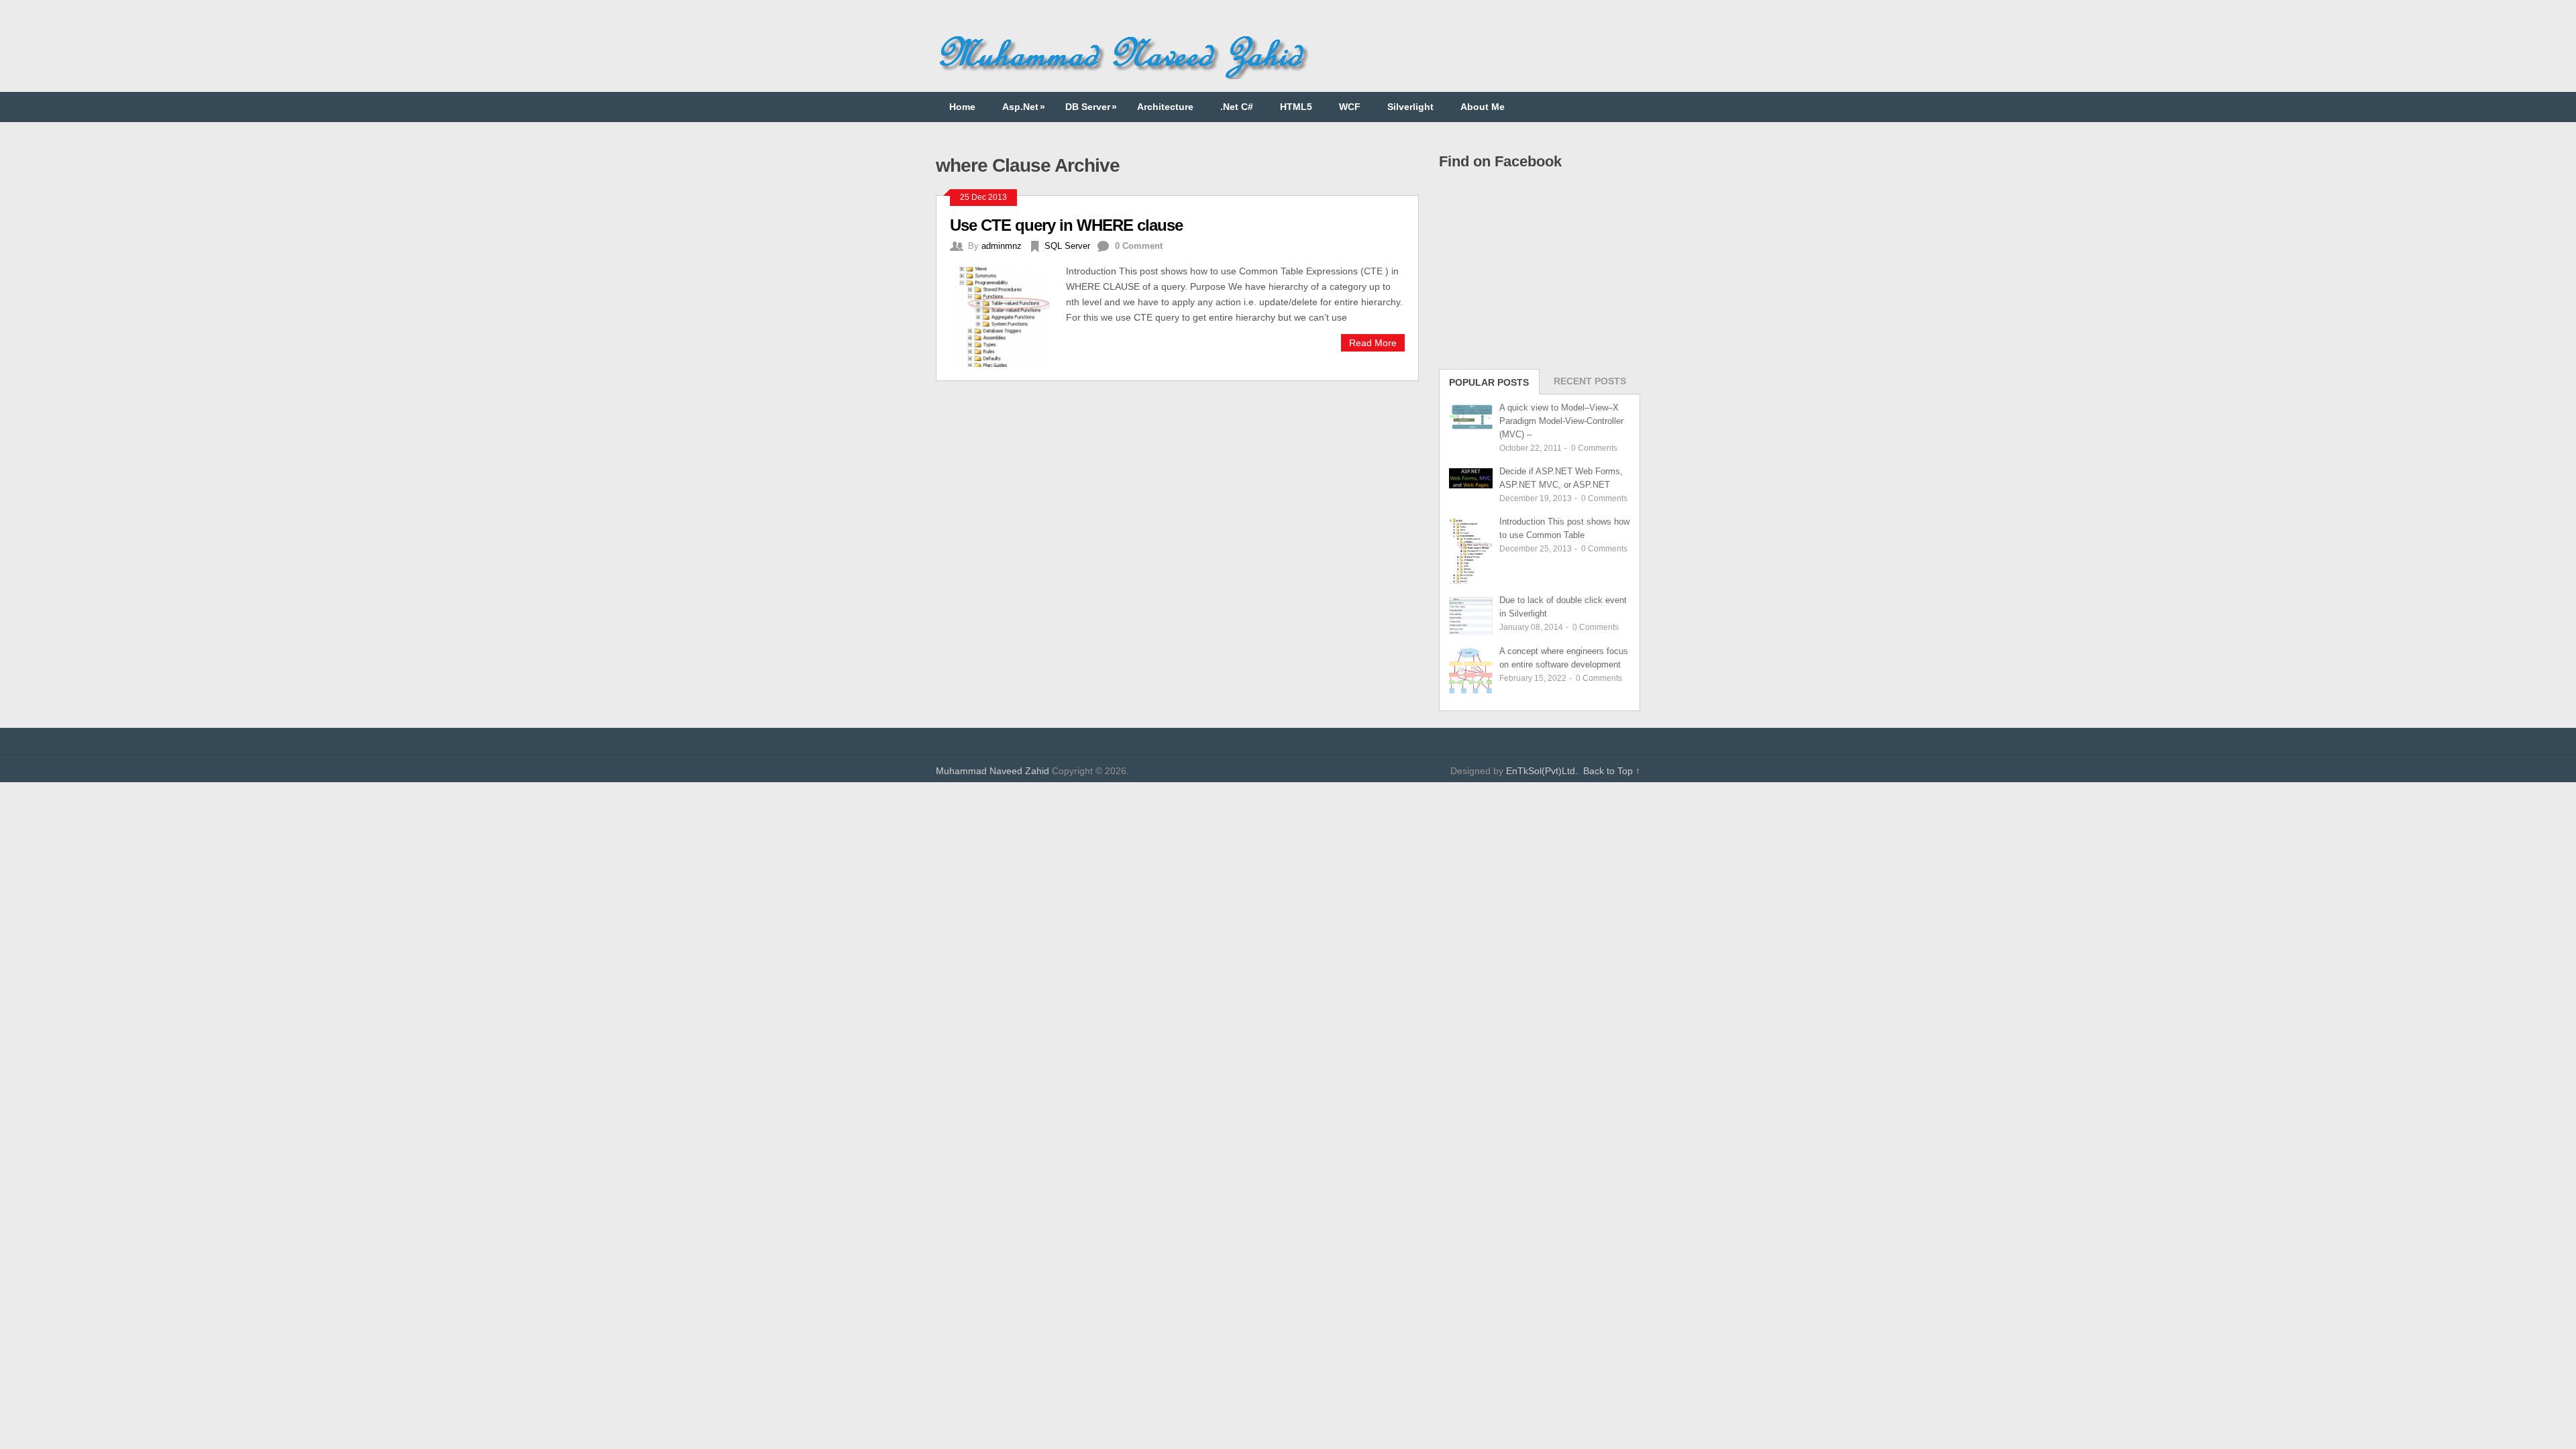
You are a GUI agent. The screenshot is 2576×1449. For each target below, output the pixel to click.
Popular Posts (1489, 382)
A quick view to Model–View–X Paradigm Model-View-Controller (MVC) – (1561, 421)
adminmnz (1002, 246)
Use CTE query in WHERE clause (1066, 225)
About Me (1483, 107)
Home (962, 107)
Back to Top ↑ (1612, 771)
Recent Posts (1590, 381)
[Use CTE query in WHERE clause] (1008, 315)
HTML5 (1296, 107)
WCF (1350, 107)
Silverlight (1410, 107)
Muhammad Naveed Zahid (992, 771)
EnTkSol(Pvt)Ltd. (1542, 771)
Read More (1373, 343)
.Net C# (1237, 107)
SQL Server (1067, 246)
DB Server (1091, 107)
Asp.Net (1024, 107)
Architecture (1165, 107)
